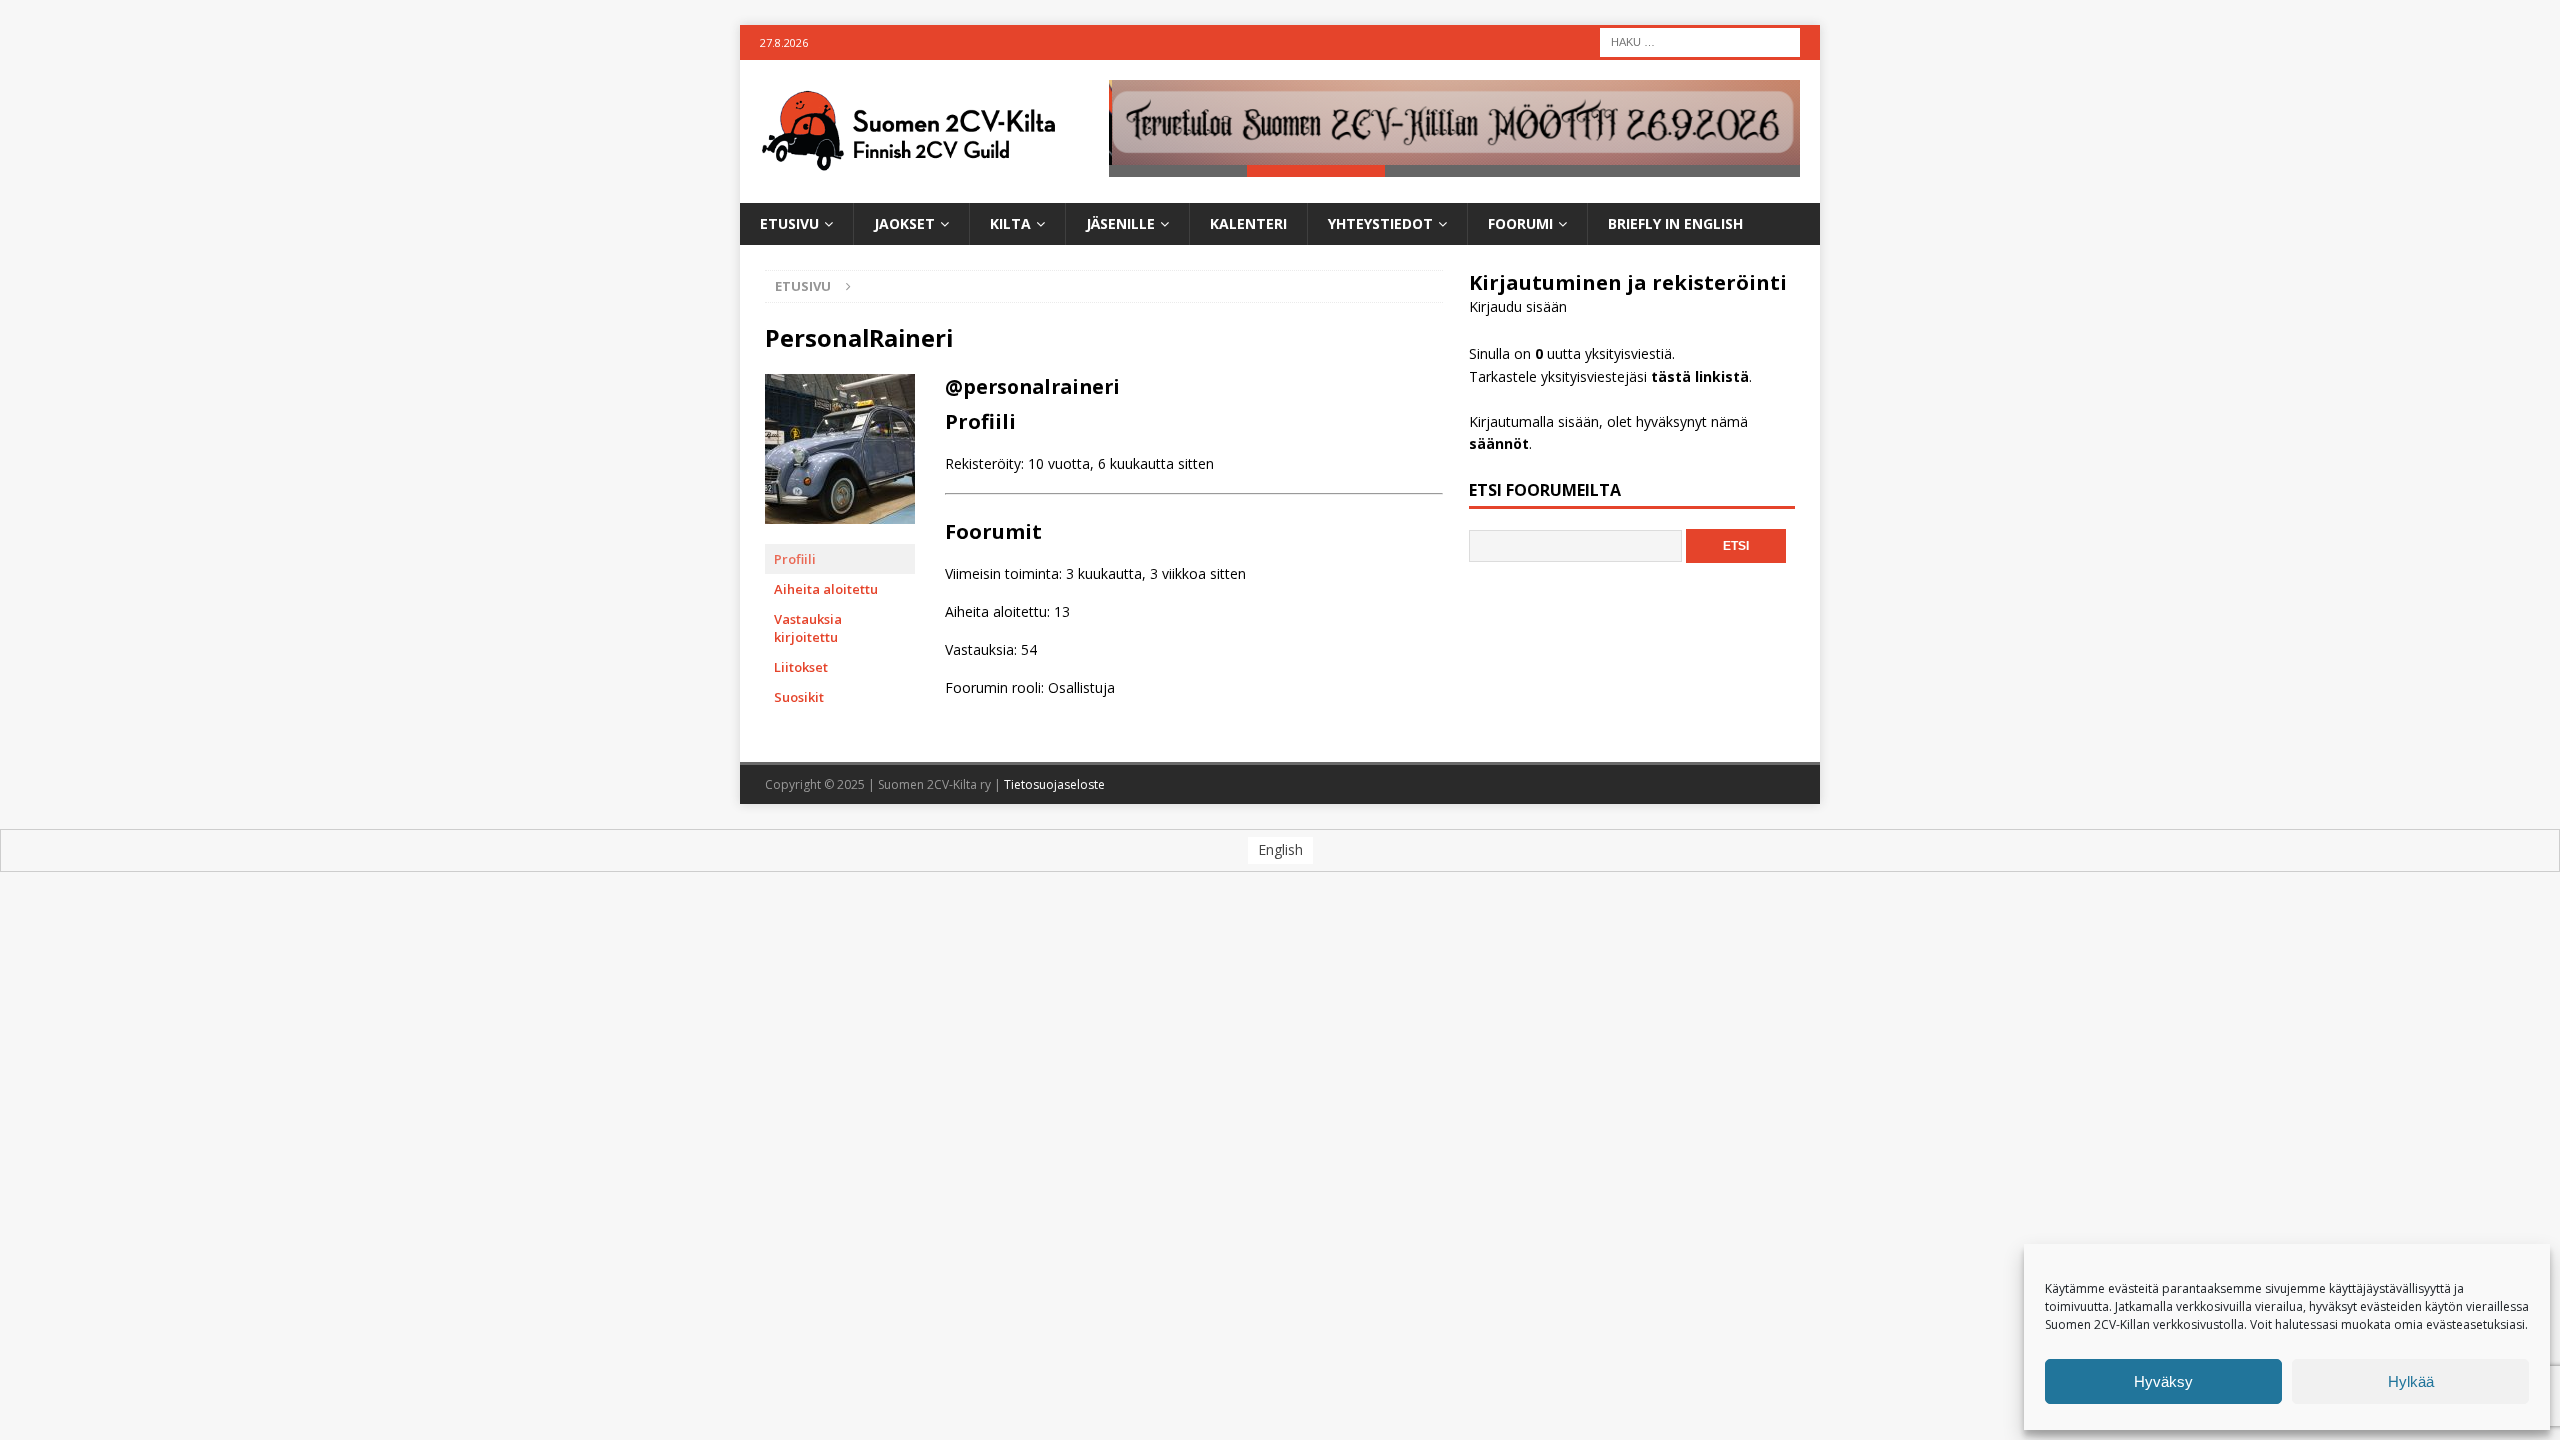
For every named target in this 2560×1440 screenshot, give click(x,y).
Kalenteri (1248, 223)
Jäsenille (1120, 223)
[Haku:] (1700, 40)
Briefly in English (1675, 223)
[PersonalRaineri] (840, 534)
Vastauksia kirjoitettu (808, 628)
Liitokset (801, 667)
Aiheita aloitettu (826, 589)
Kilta (1010, 223)
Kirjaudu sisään (1518, 306)
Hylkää (2411, 1381)
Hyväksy (2163, 1381)
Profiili (795, 559)
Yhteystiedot (1380, 223)
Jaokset (904, 223)
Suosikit (799, 697)
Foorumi (1520, 223)
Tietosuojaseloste (1054, 784)
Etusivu (789, 223)
